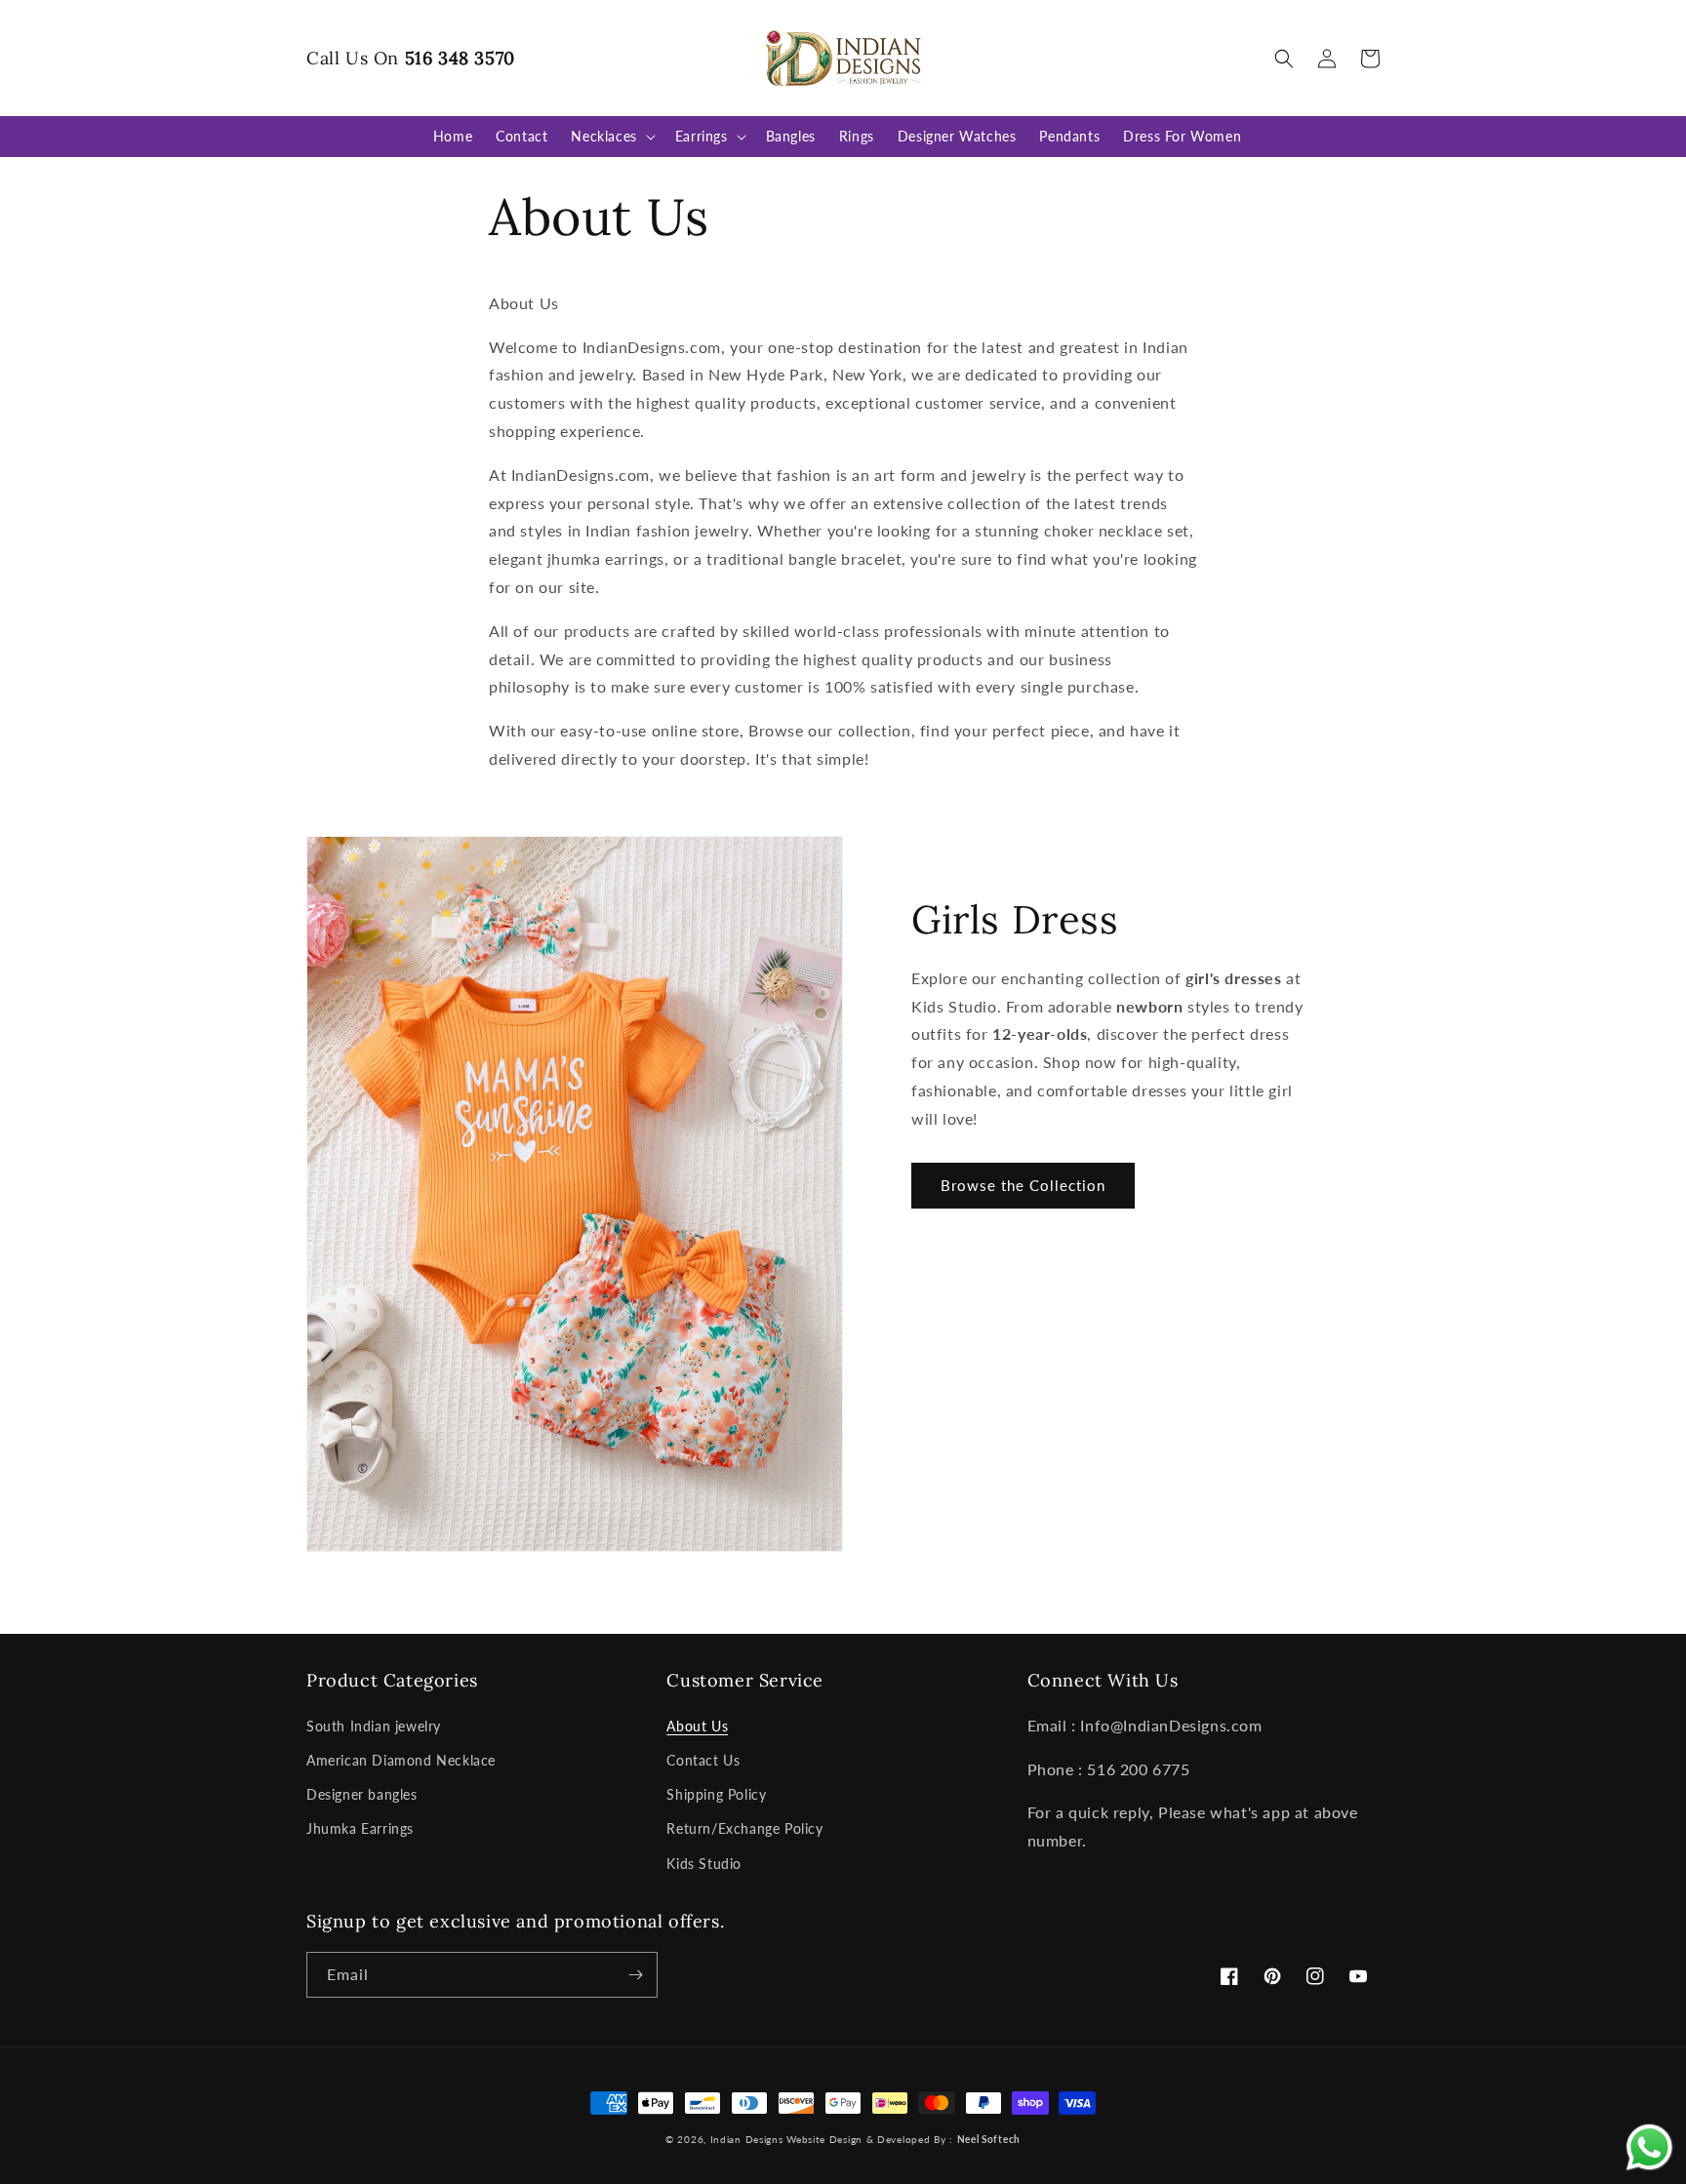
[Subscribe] (635, 1975)
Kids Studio (704, 1864)
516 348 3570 (460, 58)
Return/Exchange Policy (744, 1828)
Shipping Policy (716, 1794)
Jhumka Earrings (360, 1828)
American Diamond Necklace (401, 1760)
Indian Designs (747, 2139)
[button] (1284, 59)
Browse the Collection (1023, 1185)
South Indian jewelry (374, 1726)
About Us (697, 1726)
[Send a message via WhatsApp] (1649, 2147)
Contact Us (703, 1760)
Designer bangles (362, 1794)
